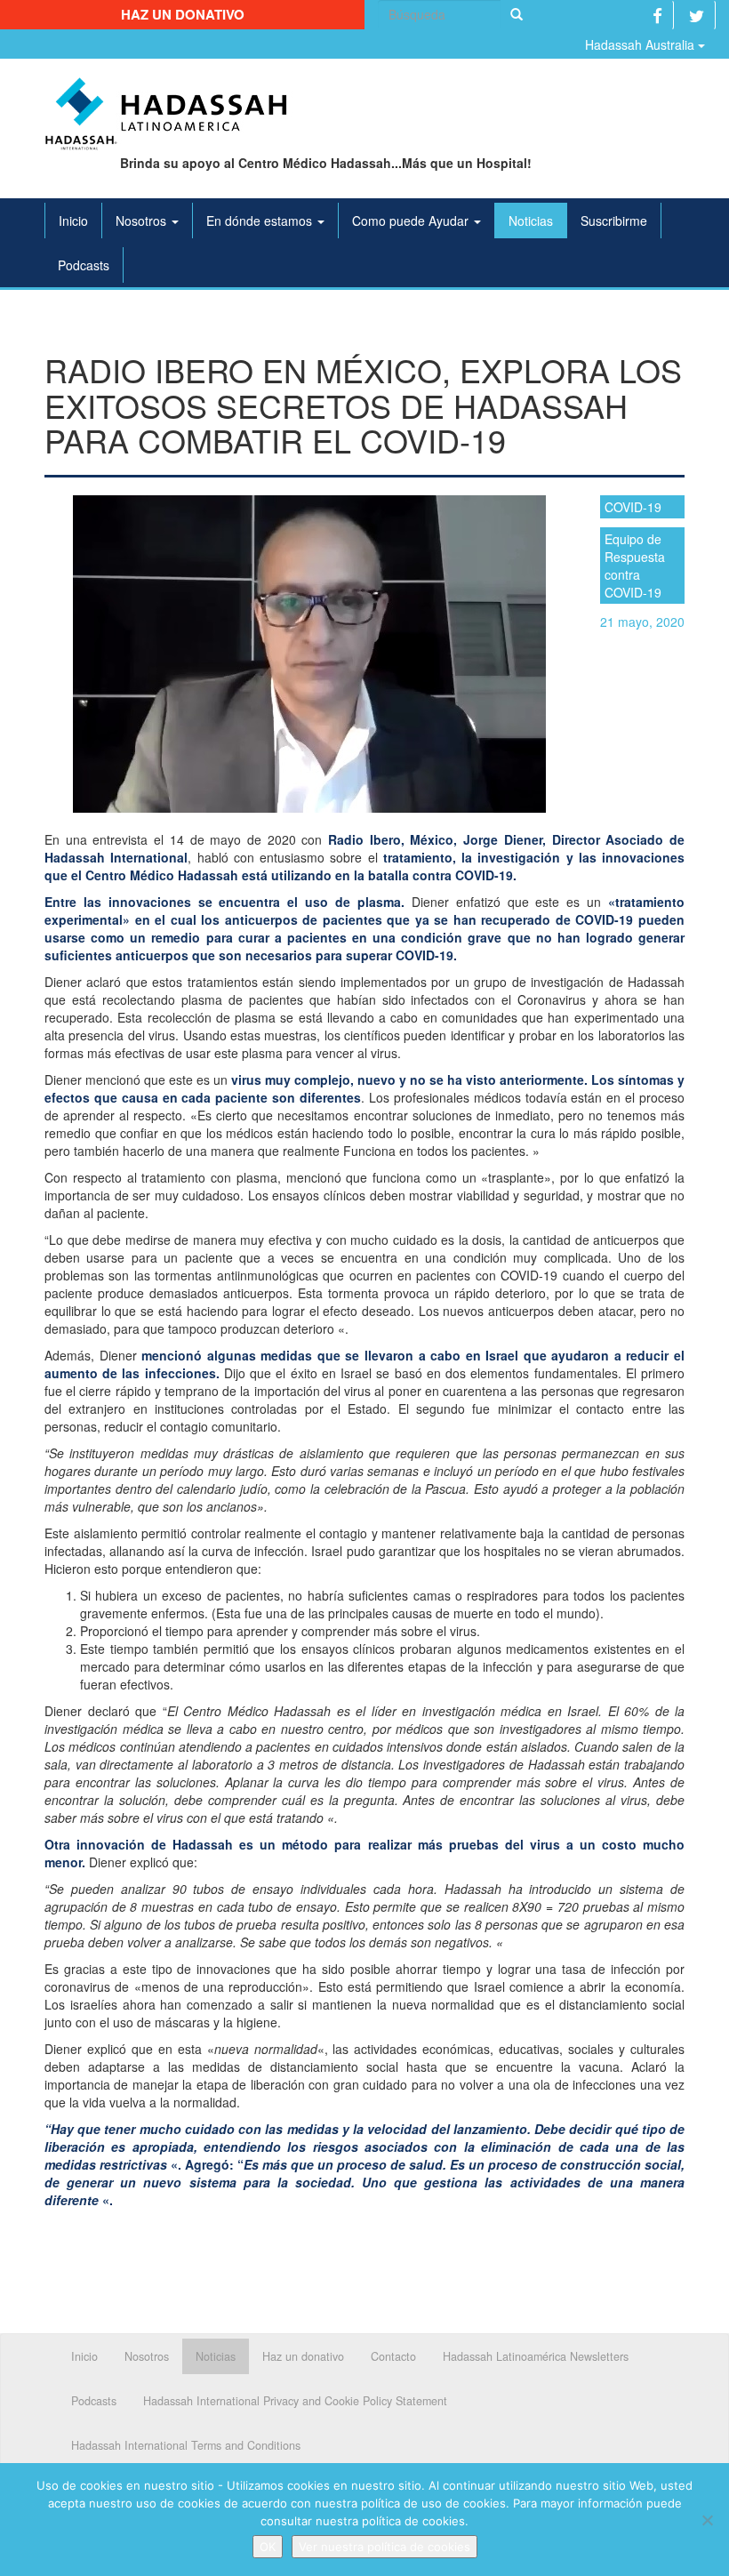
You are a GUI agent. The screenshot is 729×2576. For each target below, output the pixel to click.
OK (268, 2547)
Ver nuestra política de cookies (385, 2547)
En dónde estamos (261, 221)
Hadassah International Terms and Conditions (186, 2445)
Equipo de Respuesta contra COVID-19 (635, 566)
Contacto (393, 2356)
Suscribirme (614, 221)
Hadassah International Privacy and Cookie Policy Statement (295, 2401)
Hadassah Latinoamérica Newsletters (536, 2356)
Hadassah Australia (641, 44)
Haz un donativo (183, 14)
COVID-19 (633, 507)
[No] (707, 2520)
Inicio (73, 221)
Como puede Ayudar (412, 221)
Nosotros (143, 221)
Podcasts (84, 265)
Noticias (531, 221)
